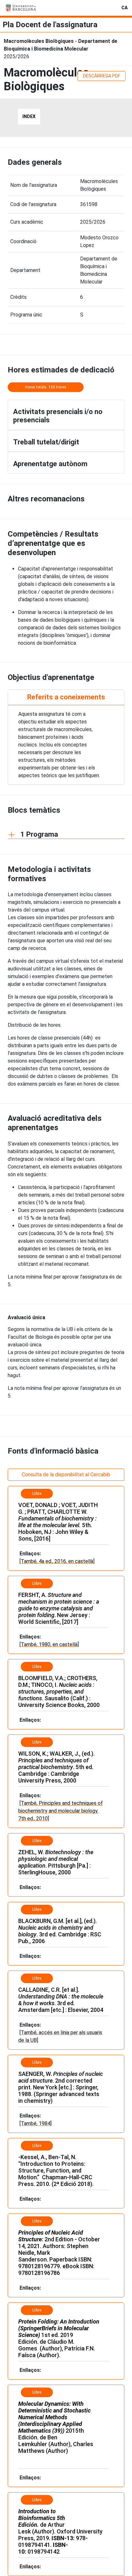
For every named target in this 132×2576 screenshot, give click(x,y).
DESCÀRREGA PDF (102, 76)
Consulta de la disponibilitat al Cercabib (66, 1475)
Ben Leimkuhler (38, 2441)
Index (29, 116)
